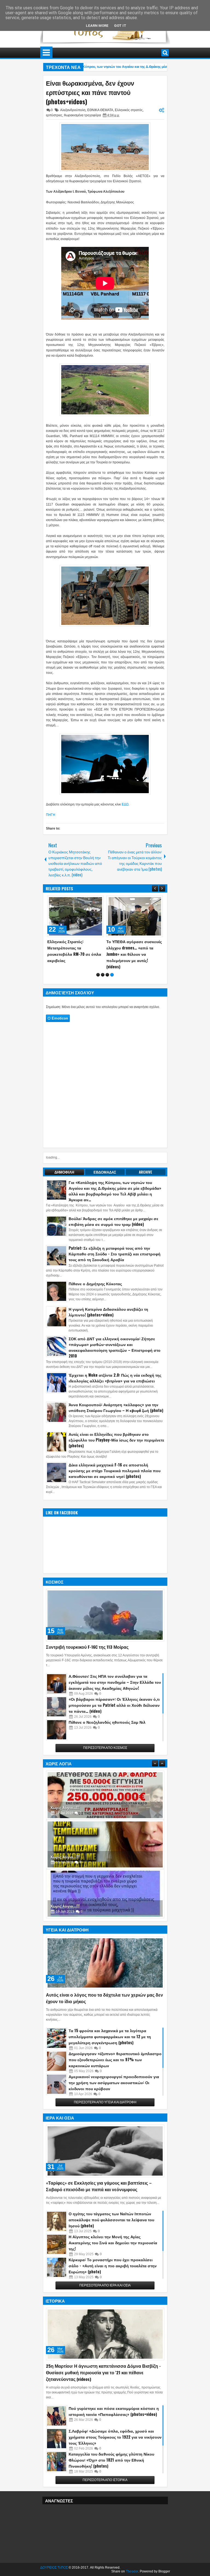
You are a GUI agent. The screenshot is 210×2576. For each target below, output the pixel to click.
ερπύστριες (54, 115)
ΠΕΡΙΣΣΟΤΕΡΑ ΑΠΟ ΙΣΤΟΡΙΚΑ (105, 2486)
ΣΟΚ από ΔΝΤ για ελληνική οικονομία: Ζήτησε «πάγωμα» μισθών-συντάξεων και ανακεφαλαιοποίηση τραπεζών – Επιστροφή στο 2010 (115, 1353)
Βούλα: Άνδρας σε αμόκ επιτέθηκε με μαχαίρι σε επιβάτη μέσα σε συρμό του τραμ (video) (113, 1228)
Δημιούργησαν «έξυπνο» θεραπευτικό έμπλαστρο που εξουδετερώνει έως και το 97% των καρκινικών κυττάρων (115, 2066)
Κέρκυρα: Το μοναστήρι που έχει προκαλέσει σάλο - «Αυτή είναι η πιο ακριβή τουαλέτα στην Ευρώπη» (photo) (113, 2272)
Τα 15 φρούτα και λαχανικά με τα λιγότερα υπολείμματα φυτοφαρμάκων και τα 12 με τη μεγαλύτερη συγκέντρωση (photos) (110, 2043)
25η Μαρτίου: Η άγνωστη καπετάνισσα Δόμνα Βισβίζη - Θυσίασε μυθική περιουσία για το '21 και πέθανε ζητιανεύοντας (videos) (103, 2379)
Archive (146, 1178)
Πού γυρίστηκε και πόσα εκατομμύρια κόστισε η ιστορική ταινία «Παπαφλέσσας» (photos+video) (114, 2417)
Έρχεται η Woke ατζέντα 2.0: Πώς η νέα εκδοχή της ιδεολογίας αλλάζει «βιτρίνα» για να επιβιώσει (115, 1384)
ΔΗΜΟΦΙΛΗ (64, 1178)
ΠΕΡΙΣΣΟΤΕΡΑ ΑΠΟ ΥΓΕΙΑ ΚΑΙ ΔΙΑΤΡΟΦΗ (105, 2109)
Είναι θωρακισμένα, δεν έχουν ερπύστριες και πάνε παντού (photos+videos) (90, 92)
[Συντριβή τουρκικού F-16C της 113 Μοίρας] (105, 1621)
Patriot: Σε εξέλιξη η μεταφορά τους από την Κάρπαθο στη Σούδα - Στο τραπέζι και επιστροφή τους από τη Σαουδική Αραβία (134, 954)
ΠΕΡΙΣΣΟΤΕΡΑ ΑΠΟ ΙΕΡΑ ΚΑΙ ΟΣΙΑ (105, 2292)
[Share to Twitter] (92, 901)
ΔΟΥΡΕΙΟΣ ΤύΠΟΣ (54, 2574)
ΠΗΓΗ (51, 815)
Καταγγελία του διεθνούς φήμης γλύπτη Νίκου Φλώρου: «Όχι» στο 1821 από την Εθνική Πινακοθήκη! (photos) (111, 2466)
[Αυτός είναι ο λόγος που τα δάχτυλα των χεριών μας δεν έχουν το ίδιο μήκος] (105, 1969)
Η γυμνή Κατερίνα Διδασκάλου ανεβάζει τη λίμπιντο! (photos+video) (108, 1318)
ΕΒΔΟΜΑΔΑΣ (105, 1178)
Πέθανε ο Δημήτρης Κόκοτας (95, 1290)
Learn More (97, 26)
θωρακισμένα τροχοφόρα (82, 115)
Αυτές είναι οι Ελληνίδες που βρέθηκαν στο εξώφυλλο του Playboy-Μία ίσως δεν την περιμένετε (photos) (116, 1446)
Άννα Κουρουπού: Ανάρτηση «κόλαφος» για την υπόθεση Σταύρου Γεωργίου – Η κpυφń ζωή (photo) (116, 1414)
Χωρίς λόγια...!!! (65, 1814)
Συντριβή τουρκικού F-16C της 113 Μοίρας (87, 1653)
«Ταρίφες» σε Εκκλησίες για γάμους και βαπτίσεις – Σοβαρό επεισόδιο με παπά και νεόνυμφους (99, 2192)
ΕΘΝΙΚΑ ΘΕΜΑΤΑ (100, 110)
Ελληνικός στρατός (129, 110)
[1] (98, 981)
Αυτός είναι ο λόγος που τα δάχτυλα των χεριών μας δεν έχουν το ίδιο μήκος (104, 2004)
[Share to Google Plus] (98, 901)
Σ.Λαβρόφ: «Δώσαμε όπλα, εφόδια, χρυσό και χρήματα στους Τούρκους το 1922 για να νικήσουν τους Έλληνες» (115, 2443)
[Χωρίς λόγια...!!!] (105, 1801)
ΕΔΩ (125, 804)
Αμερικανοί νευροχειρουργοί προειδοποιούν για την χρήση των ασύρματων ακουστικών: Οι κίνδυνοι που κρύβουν (114, 2089)
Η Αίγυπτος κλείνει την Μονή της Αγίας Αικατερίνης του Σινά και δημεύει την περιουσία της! (113, 2249)
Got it (120, 26)
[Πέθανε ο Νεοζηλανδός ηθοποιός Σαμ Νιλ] (57, 1736)
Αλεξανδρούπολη (73, 110)
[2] (103, 981)
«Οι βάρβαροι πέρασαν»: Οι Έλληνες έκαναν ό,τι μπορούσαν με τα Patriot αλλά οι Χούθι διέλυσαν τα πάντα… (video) (114, 1711)
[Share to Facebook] (86, 901)
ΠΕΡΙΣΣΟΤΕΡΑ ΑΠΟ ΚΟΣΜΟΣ (105, 1754)
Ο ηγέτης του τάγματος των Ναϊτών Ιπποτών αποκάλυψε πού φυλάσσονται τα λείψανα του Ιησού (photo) (111, 2226)
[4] (112, 981)
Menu (46, 53)
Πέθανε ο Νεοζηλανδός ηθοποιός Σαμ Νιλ (107, 1728)
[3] (107, 981)
